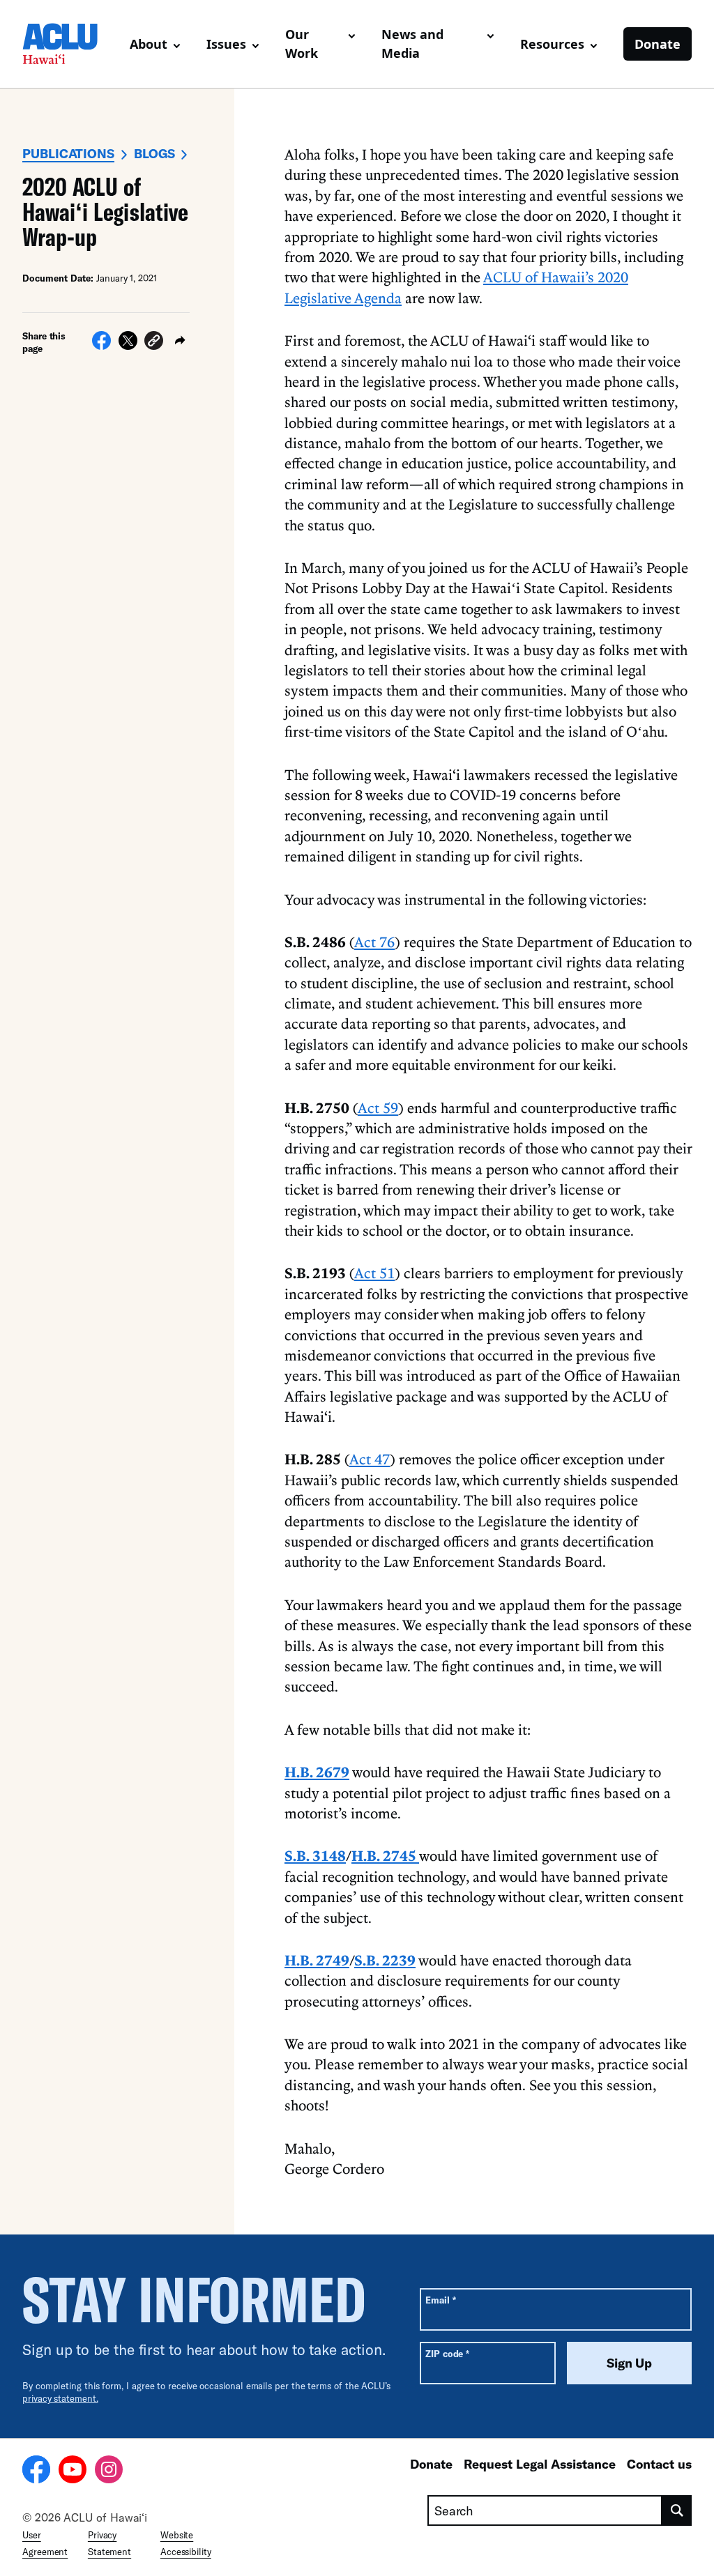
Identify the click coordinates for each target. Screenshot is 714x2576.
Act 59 (378, 1107)
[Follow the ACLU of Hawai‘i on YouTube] (73, 2471)
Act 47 (370, 1459)
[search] (677, 2510)
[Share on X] (128, 346)
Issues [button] (226, 44)
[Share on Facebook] (101, 346)
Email (440, 2300)
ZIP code (447, 2353)
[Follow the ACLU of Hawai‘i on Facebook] (36, 2471)
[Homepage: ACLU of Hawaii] (70, 44)
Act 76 (374, 942)
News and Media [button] (412, 44)
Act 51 (374, 1273)
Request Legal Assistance (540, 2464)
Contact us (659, 2464)
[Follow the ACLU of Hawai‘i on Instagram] (109, 2471)
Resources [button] (552, 44)
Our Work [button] (302, 44)
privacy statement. (60, 2398)
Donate (658, 44)
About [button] (149, 44)
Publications (68, 153)
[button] (154, 343)
